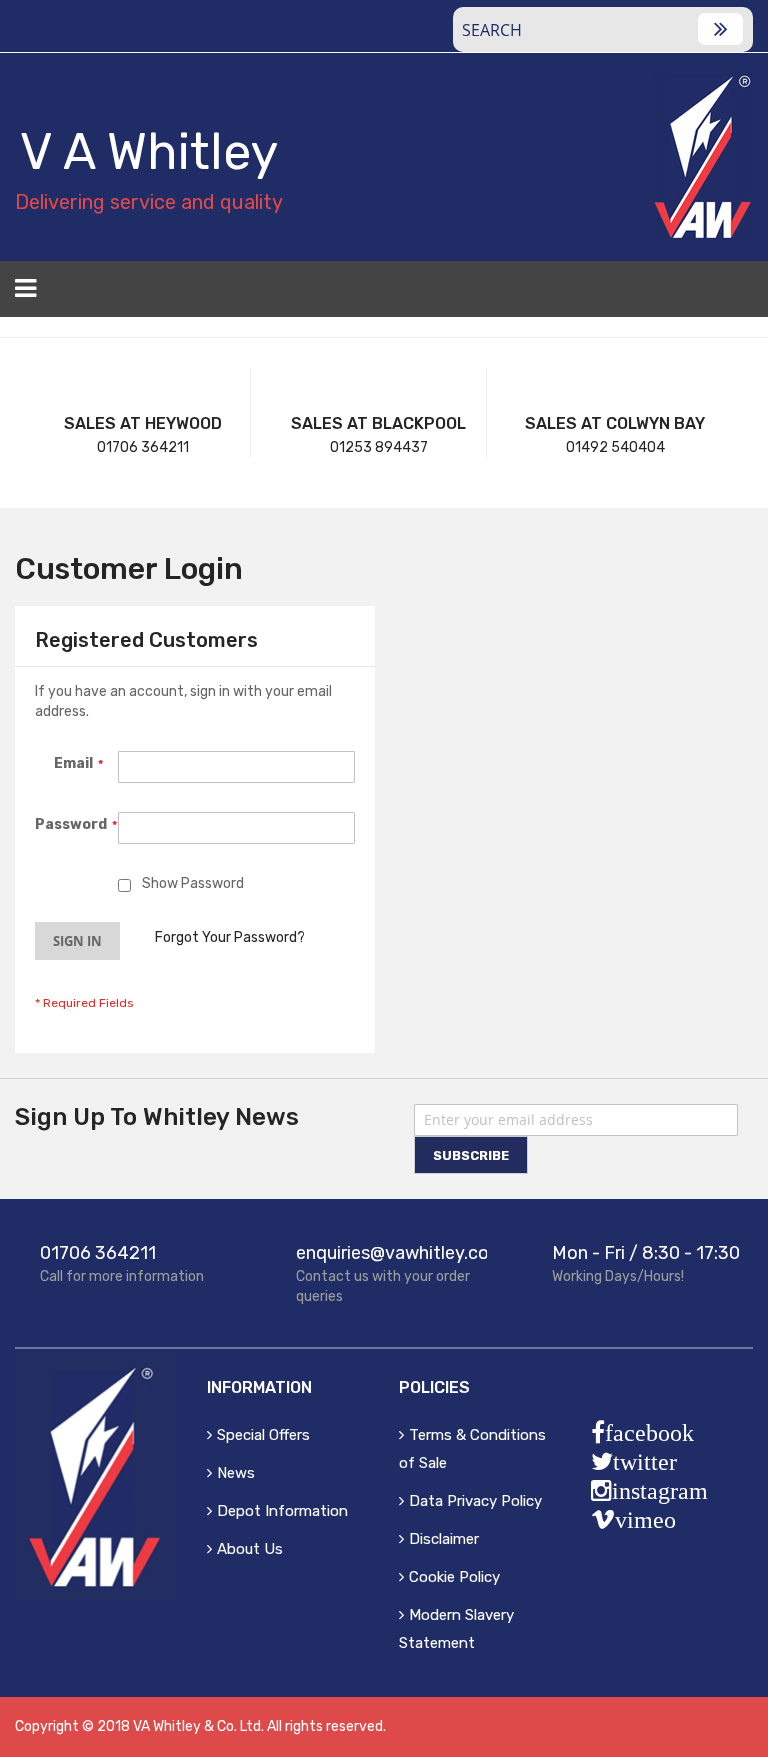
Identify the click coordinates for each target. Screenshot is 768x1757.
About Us (250, 1549)
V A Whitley (149, 152)
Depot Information (282, 1511)
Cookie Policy (454, 1577)
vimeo (645, 1520)
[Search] (720, 29)
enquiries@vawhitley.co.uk (404, 1253)
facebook (649, 1433)
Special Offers (263, 1435)
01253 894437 (379, 447)
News (236, 1473)
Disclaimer (444, 1539)
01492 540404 (615, 447)
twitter (645, 1462)
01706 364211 (143, 447)
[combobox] (603, 29)
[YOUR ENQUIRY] (740, 295)
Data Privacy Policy (475, 1501)
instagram (660, 1491)
